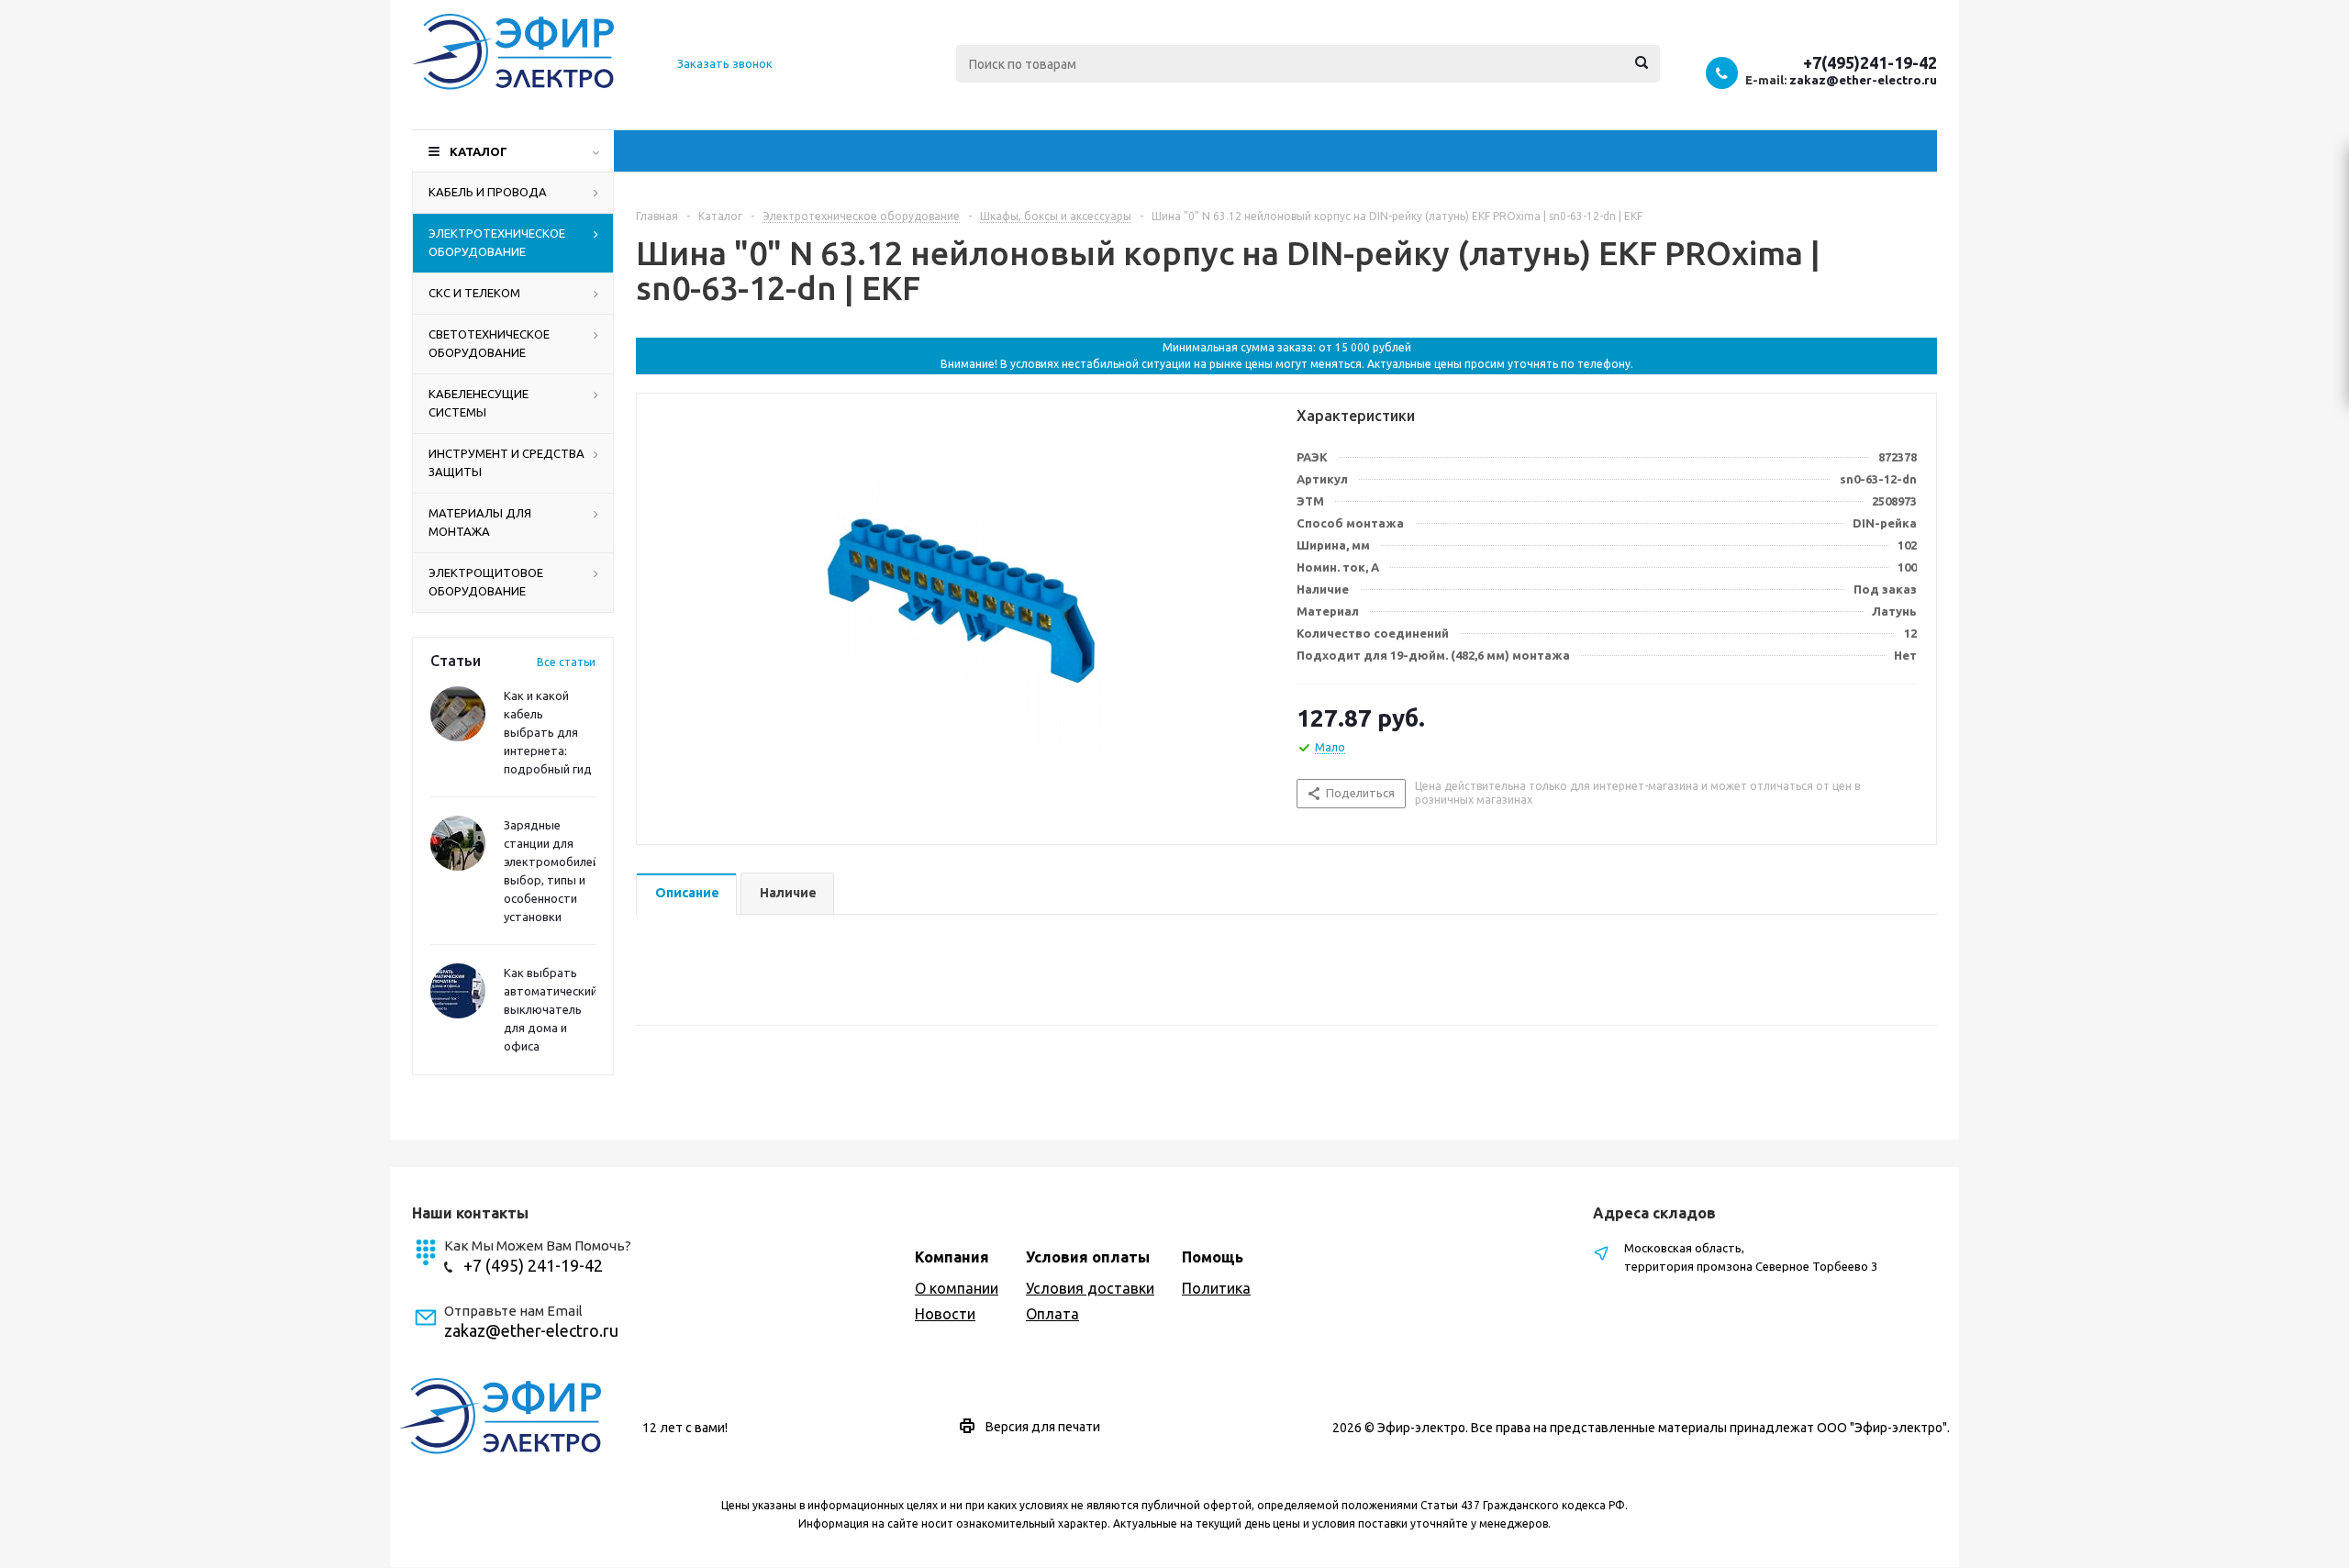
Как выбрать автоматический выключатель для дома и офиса (551, 1009)
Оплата (1052, 1314)
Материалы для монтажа (480, 522)
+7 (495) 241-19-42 (533, 1265)
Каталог (479, 151)
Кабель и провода (488, 192)
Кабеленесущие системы (479, 403)
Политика (1216, 1288)
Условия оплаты (1088, 1257)
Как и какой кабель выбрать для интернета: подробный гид (548, 732)
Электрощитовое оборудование (486, 582)
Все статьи (566, 662)
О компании (957, 1288)
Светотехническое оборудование (489, 343)
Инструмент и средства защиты (507, 462)
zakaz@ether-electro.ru (1863, 80)
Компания (952, 1257)
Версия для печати (1043, 1427)
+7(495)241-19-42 (1870, 62)
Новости (945, 1314)
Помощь (1213, 1257)
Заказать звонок (725, 63)
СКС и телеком (474, 293)
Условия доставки (1090, 1288)
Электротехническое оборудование (497, 242)
